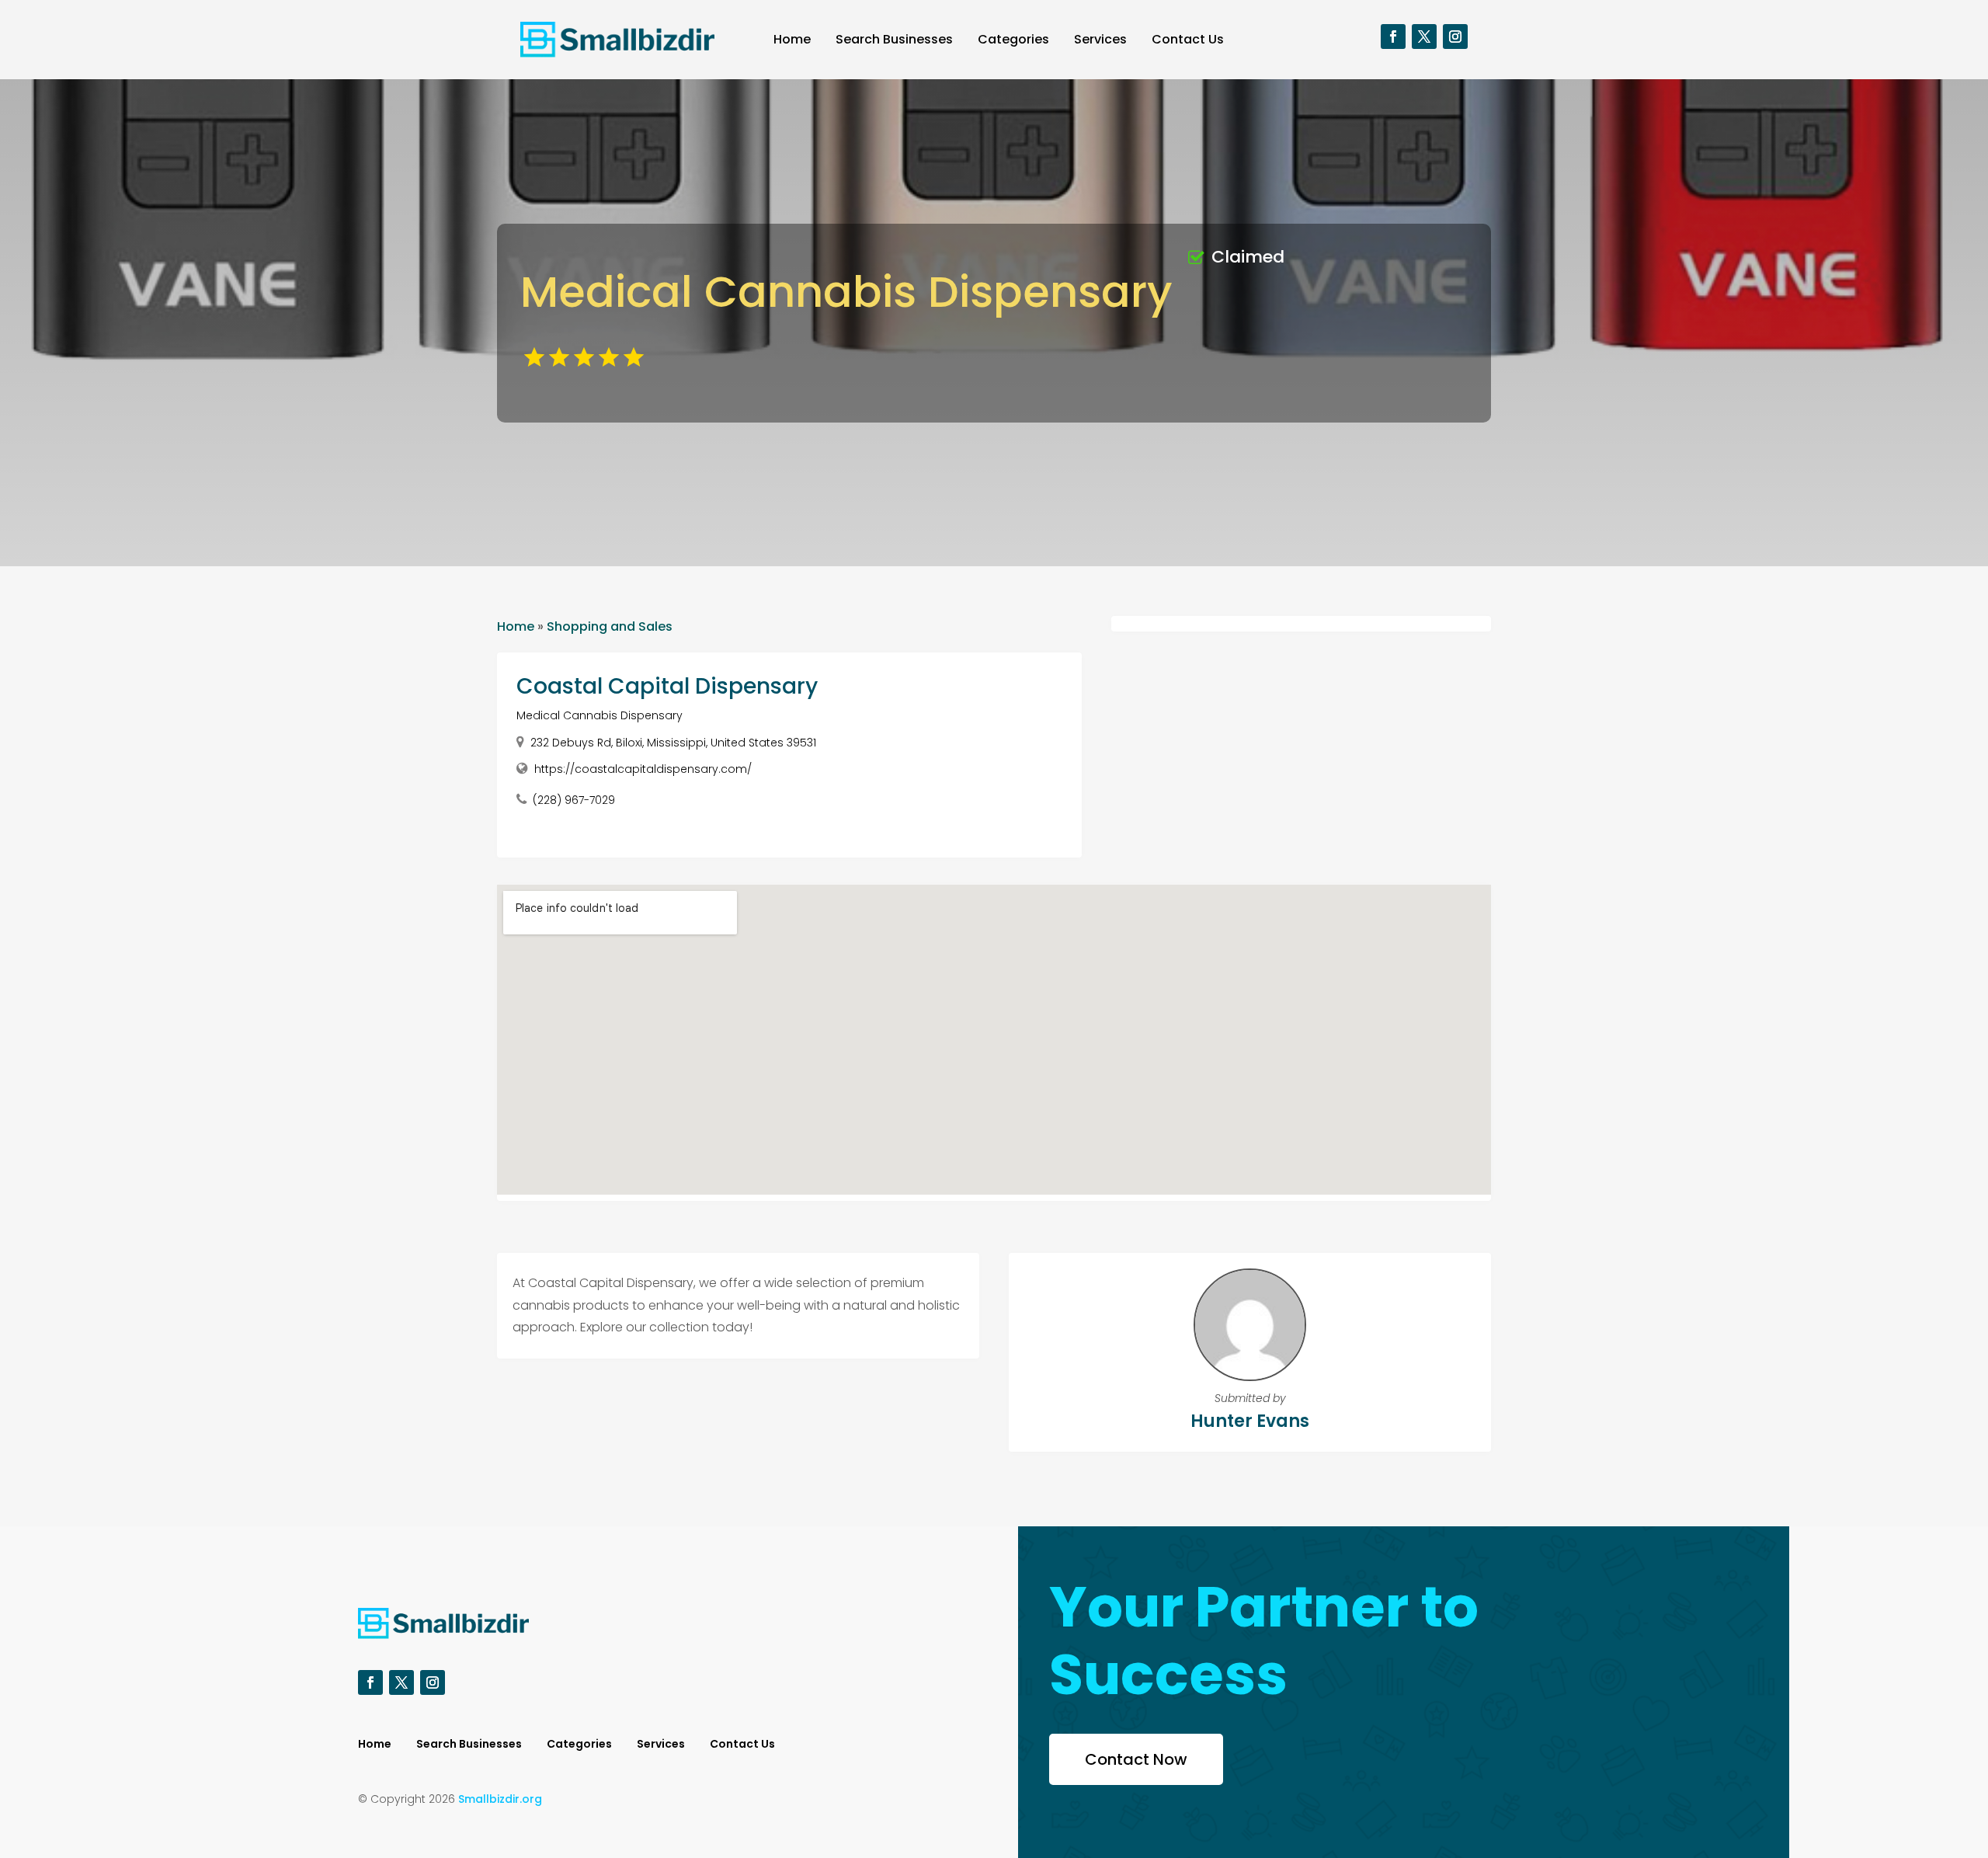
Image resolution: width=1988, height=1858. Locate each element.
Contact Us (1188, 39)
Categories (1013, 39)
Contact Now (1136, 1759)
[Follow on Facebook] (1393, 37)
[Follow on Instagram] (1455, 37)
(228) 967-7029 (574, 800)
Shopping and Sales (610, 626)
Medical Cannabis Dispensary (600, 715)
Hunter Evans (1250, 1421)
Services (1100, 39)
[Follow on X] (1424, 37)
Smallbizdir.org (500, 1799)
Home (792, 39)
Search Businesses (894, 39)
